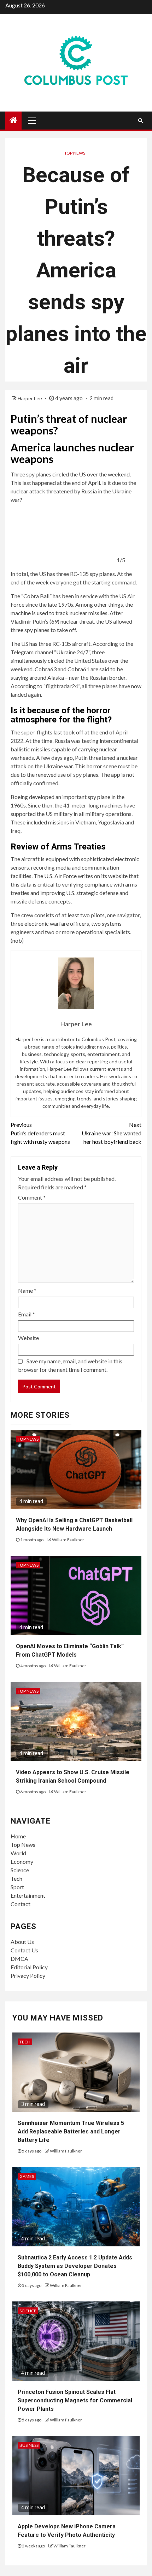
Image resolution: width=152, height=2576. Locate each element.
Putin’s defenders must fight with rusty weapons (40, 1133)
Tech (16, 1878)
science (28, 2311)
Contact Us (24, 1950)
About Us (22, 1942)
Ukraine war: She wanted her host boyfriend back (112, 1133)
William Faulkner (68, 1540)
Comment (32, 1197)
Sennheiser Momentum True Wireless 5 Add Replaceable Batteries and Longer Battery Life (71, 2131)
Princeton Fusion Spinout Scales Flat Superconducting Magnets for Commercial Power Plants (75, 2400)
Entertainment (28, 1895)
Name (27, 1290)
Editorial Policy (29, 1967)
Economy (22, 1862)
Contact (21, 1904)
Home (18, 1836)
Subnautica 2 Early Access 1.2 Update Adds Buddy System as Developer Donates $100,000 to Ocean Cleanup (75, 2266)
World (18, 1853)
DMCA (19, 1959)
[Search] (141, 120)
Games (27, 2176)
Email (27, 1314)
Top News (75, 153)
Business (29, 2445)
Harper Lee (30, 398)
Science (20, 1870)
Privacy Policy (28, 1975)
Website (28, 1338)
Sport (17, 1887)
